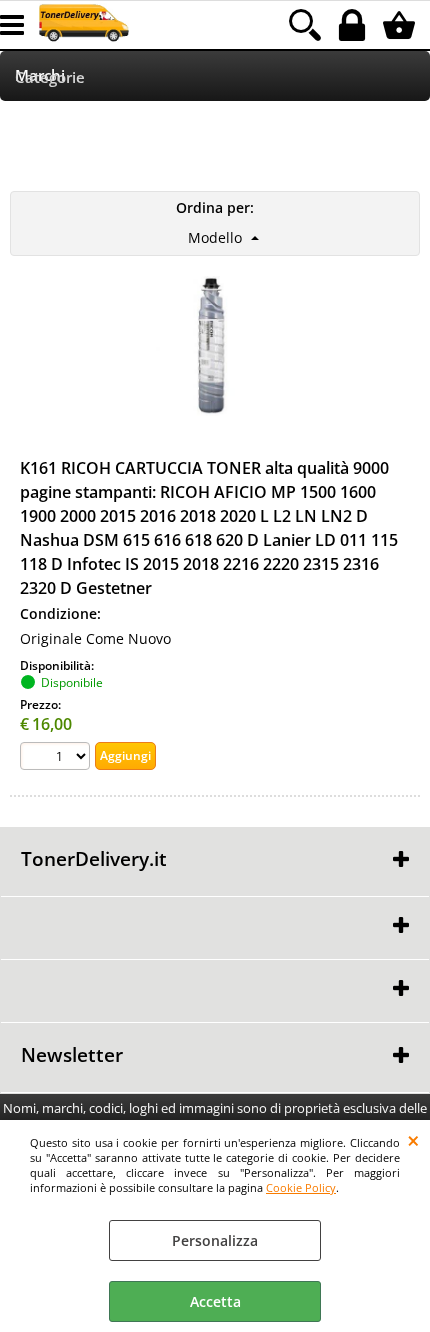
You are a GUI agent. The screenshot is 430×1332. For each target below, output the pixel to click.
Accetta (215, 1301)
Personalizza (215, 1240)
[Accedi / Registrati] (354, 25)
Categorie (50, 77)
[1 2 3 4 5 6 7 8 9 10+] (57, 758)
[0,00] (401, 25)
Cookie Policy (301, 1187)
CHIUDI (413, 1140)
